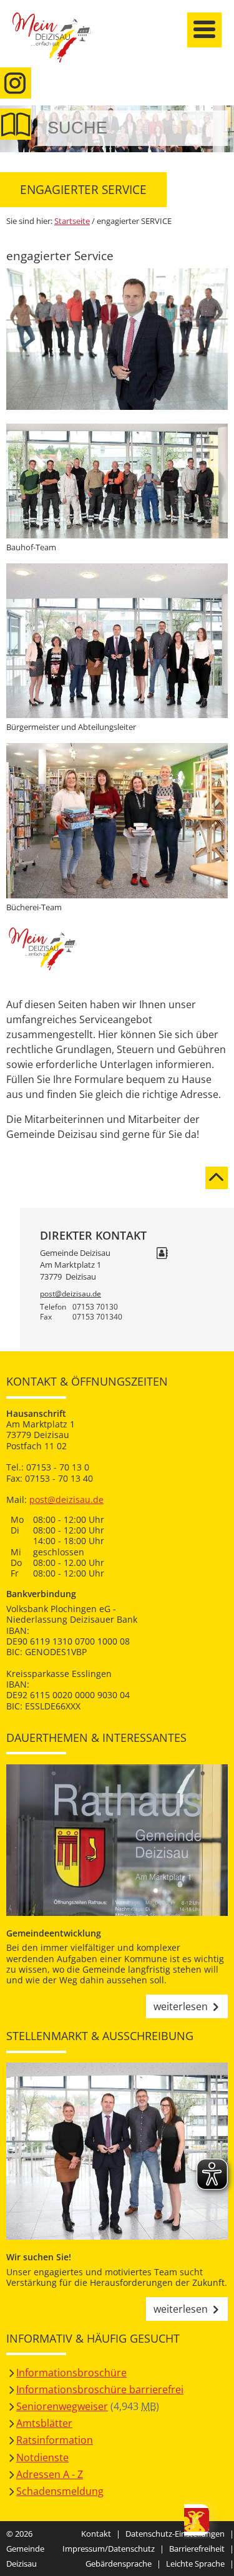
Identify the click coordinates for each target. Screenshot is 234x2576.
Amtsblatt (16, 124)
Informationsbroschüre (71, 2373)
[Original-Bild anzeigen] (117, 406)
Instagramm (16, 83)
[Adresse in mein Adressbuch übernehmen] (162, 1254)
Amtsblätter (44, 2423)
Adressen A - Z (50, 2474)
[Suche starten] (204, 128)
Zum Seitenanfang (217, 1170)
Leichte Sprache (195, 2564)
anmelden (221, 132)
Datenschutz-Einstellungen (175, 2534)
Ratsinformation (55, 2440)
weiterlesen (181, 2006)
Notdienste (42, 2457)
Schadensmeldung (60, 2491)
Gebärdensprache (119, 2564)
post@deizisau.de (71, 1294)
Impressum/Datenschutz (109, 2549)
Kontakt (96, 2534)
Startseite (59, 45)
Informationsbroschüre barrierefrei (100, 2389)
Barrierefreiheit (197, 2549)
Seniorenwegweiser (62, 2406)
